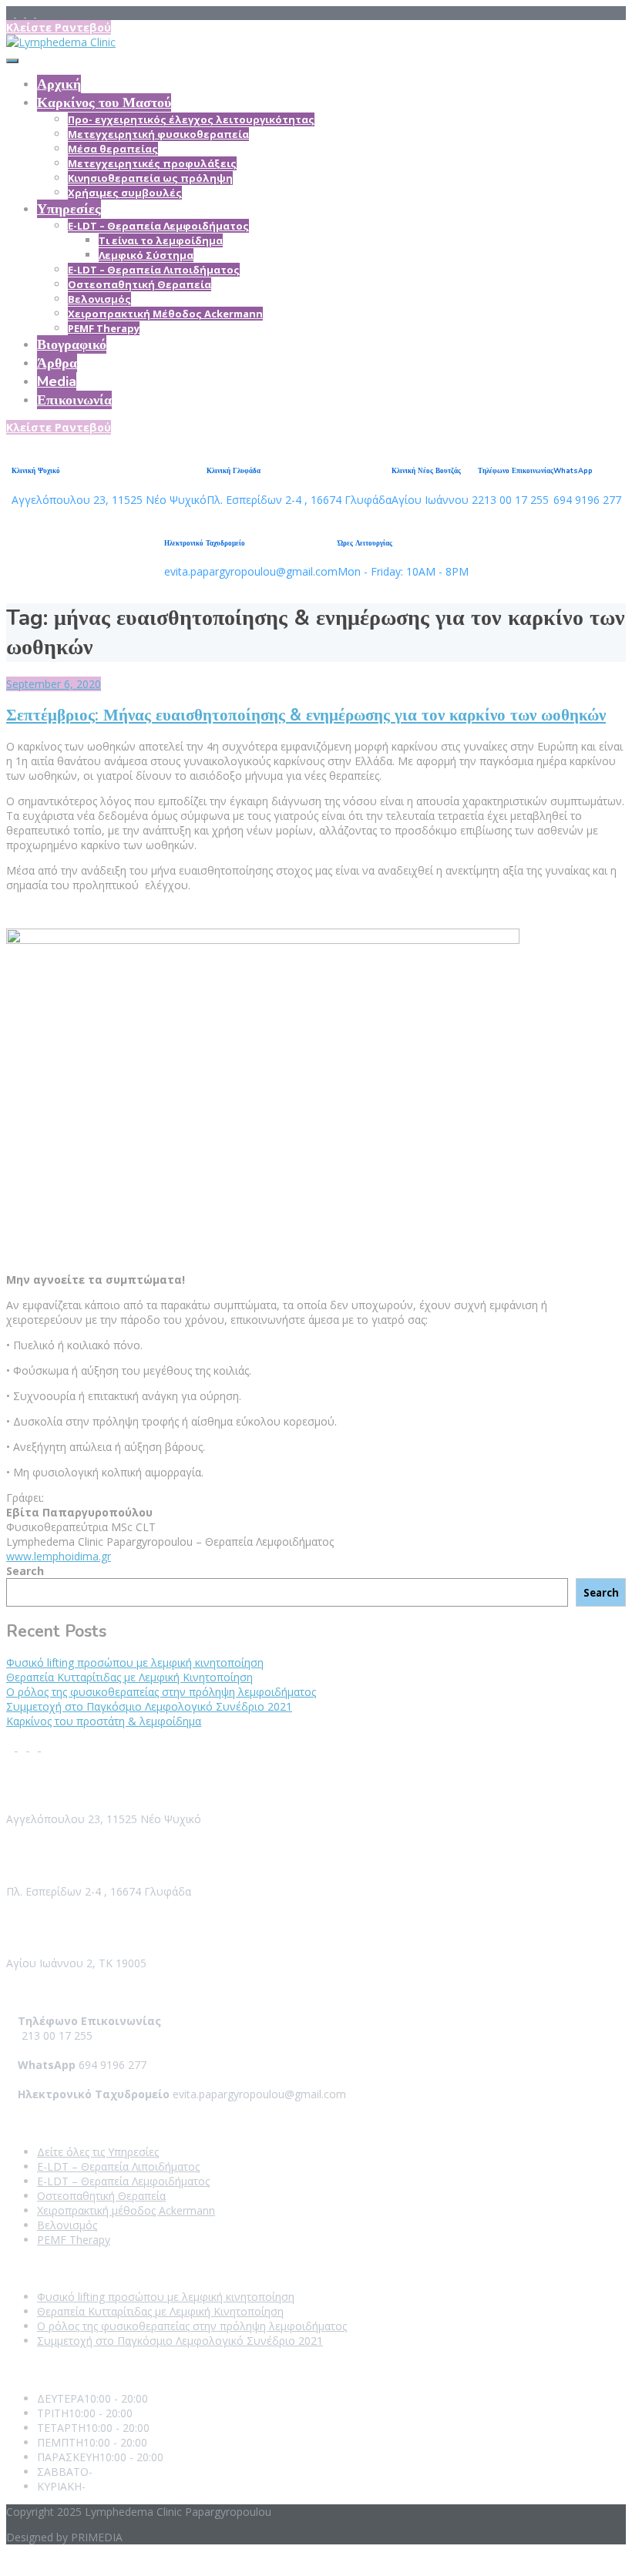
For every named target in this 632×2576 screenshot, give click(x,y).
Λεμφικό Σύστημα (146, 255)
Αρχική (59, 84)
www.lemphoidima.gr (59, 1556)
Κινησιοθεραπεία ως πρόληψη (150, 178)
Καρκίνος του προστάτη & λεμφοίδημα (104, 1721)
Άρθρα (57, 363)
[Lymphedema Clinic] (61, 42)
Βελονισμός (99, 299)
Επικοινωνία (74, 400)
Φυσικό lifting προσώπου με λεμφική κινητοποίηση (135, 1662)
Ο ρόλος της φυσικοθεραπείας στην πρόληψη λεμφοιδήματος (161, 1692)
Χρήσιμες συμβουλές (125, 193)
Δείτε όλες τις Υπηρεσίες (98, 2152)
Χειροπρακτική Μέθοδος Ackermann (165, 314)
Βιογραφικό (72, 344)
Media (57, 381)
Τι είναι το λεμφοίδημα (161, 240)
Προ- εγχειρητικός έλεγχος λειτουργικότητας (191, 119)
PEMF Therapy (104, 328)
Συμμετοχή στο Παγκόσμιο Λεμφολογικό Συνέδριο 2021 (149, 1706)
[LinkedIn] (21, 13)
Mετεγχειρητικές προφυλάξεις (152, 163)
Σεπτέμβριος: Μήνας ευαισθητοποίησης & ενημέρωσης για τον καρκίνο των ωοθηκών (306, 715)
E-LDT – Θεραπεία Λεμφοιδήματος (158, 226)
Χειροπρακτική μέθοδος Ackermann (126, 2210)
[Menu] (12, 61)
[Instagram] (31, 13)
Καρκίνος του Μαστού (104, 102)
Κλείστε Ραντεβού (59, 27)
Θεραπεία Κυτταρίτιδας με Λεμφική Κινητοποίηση (129, 1677)
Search (25, 1571)
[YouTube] (40, 13)
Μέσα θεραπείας (113, 149)
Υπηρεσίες (69, 209)
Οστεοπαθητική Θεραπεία (140, 284)
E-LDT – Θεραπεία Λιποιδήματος (154, 270)
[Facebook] (11, 13)
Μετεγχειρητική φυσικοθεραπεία (158, 134)
